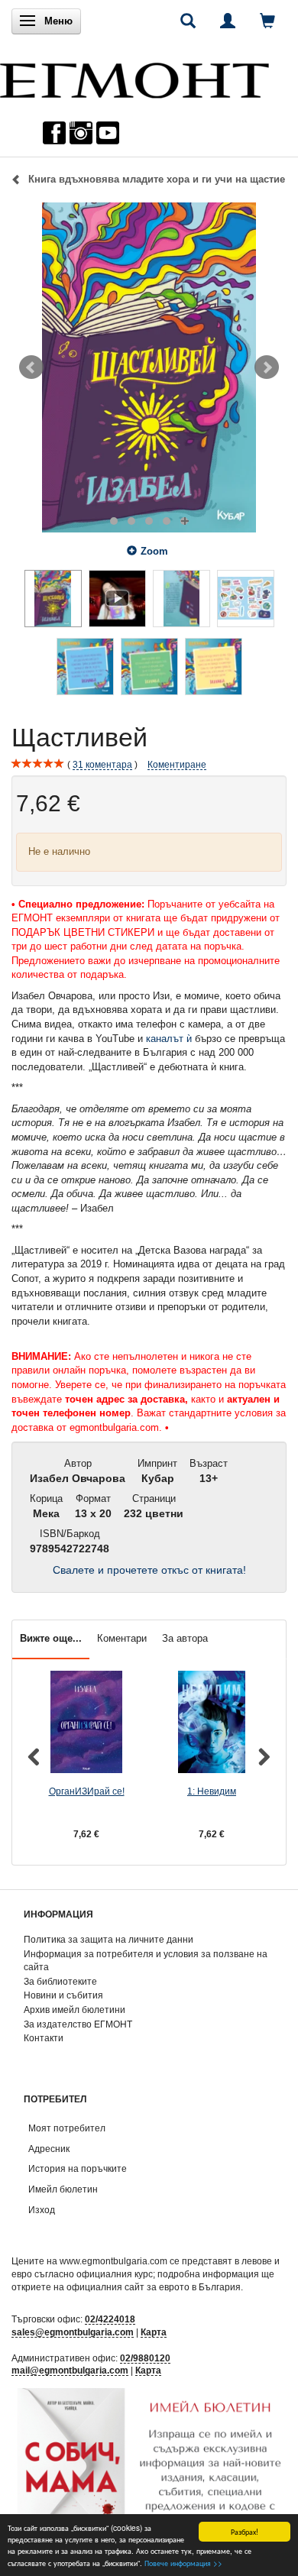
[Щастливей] (149, 367)
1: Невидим (212, 1791)
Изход (42, 2210)
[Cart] (267, 21)
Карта (154, 2332)
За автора (185, 1638)
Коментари (122, 1638)
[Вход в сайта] (228, 21)
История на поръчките (78, 2168)
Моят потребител (67, 2128)
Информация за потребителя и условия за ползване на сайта (146, 1960)
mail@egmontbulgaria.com (70, 2370)
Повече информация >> (183, 2563)
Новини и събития (63, 1995)
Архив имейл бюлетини (74, 2010)
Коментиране (177, 764)
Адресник (49, 2149)
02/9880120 (145, 2358)
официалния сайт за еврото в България (154, 2287)
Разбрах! (245, 2531)
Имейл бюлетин (63, 2189)
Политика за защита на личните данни (109, 1939)
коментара (102, 764)
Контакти (44, 2038)
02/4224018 (110, 2319)
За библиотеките (60, 1981)
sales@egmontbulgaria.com (73, 2332)
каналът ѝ (169, 1039)
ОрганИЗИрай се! (87, 1791)
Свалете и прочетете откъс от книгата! (149, 1570)
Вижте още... (51, 1638)
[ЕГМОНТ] (134, 77)
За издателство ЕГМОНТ (78, 2024)
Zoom (154, 551)
